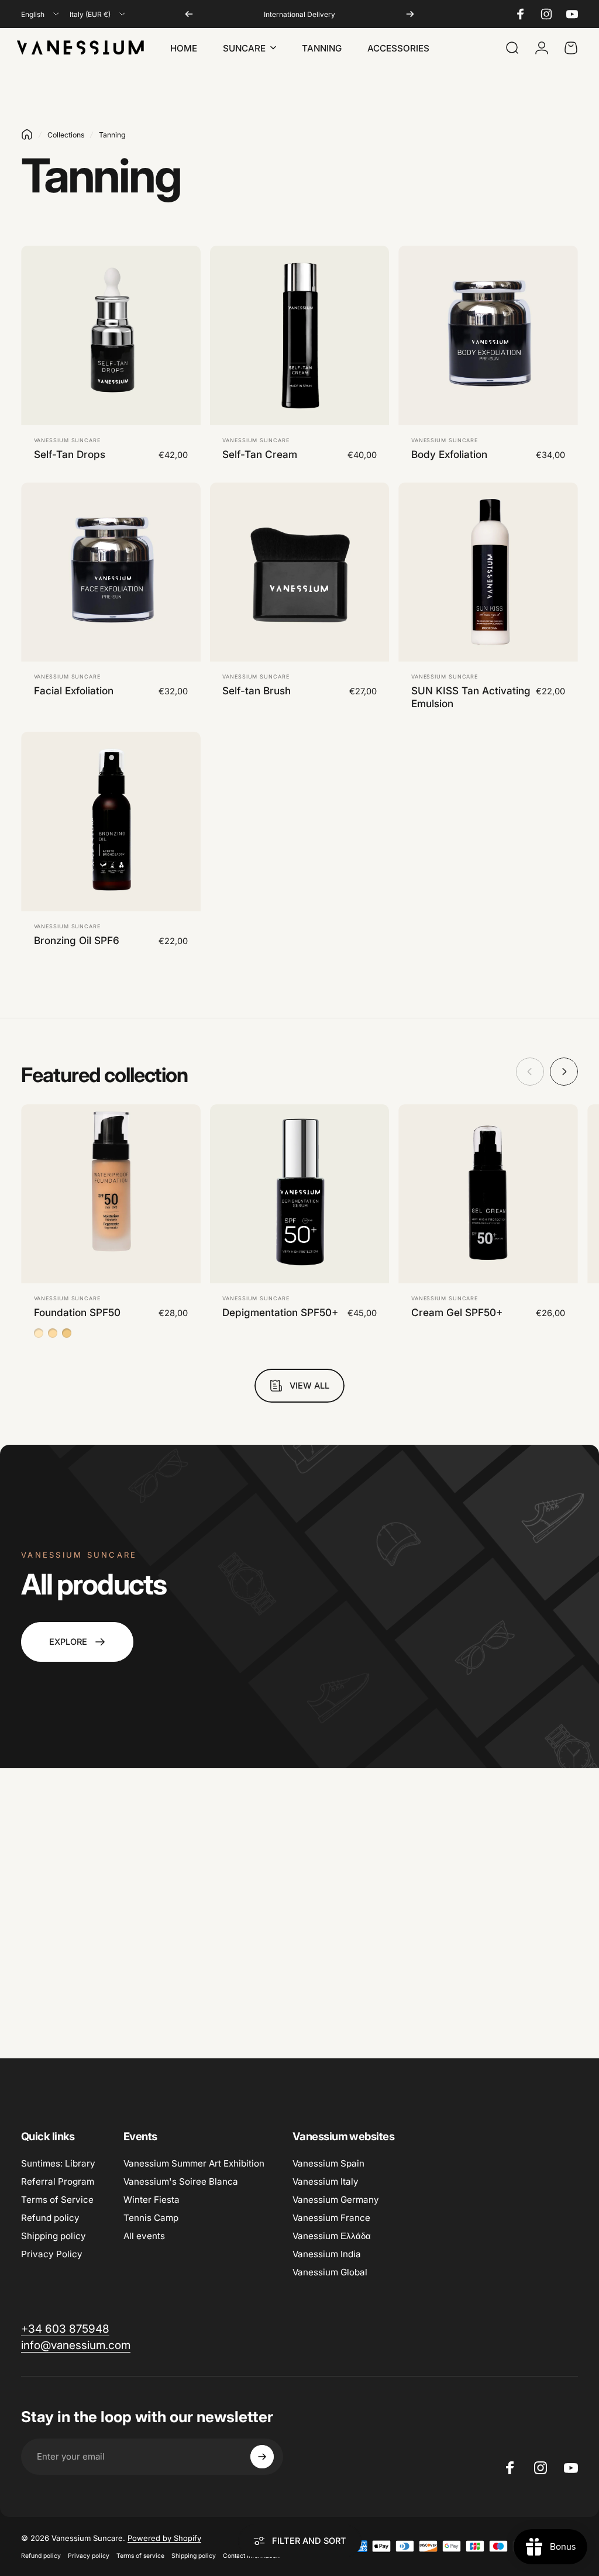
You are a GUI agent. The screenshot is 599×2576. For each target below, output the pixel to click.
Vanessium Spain (328, 2163)
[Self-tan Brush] (300, 572)
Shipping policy (54, 2236)
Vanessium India (327, 2254)
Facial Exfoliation (74, 691)
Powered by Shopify (164, 2538)
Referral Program (58, 2181)
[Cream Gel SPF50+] (488, 1194)
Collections (66, 135)
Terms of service (140, 2556)
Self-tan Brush (257, 691)
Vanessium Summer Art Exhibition (194, 2163)
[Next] (410, 14)
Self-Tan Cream (260, 454)
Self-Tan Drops (70, 454)
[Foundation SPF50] (111, 1194)
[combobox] (41, 14)
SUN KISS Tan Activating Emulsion (471, 697)
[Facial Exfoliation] (111, 572)
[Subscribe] (262, 2457)
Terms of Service (57, 2200)
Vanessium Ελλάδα (332, 2236)
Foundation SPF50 (77, 1312)
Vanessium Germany (336, 2200)
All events (144, 2236)
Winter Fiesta (152, 2200)
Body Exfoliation (449, 454)
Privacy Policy (52, 2254)
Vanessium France (331, 2218)
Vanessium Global (330, 2272)
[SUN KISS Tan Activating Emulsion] (488, 572)
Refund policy (50, 2218)
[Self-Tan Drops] (111, 335)
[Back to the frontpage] (27, 135)
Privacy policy (89, 2556)
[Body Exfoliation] (488, 335)
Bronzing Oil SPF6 (77, 940)
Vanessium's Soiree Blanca (181, 2181)
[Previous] (189, 14)
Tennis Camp (151, 2218)
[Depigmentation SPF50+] (300, 1194)
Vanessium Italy (326, 2181)
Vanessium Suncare (67, 440)
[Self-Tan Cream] (300, 335)
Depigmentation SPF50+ (280, 1312)
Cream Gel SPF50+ (457, 1312)
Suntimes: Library (58, 2163)
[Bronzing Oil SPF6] (111, 822)
